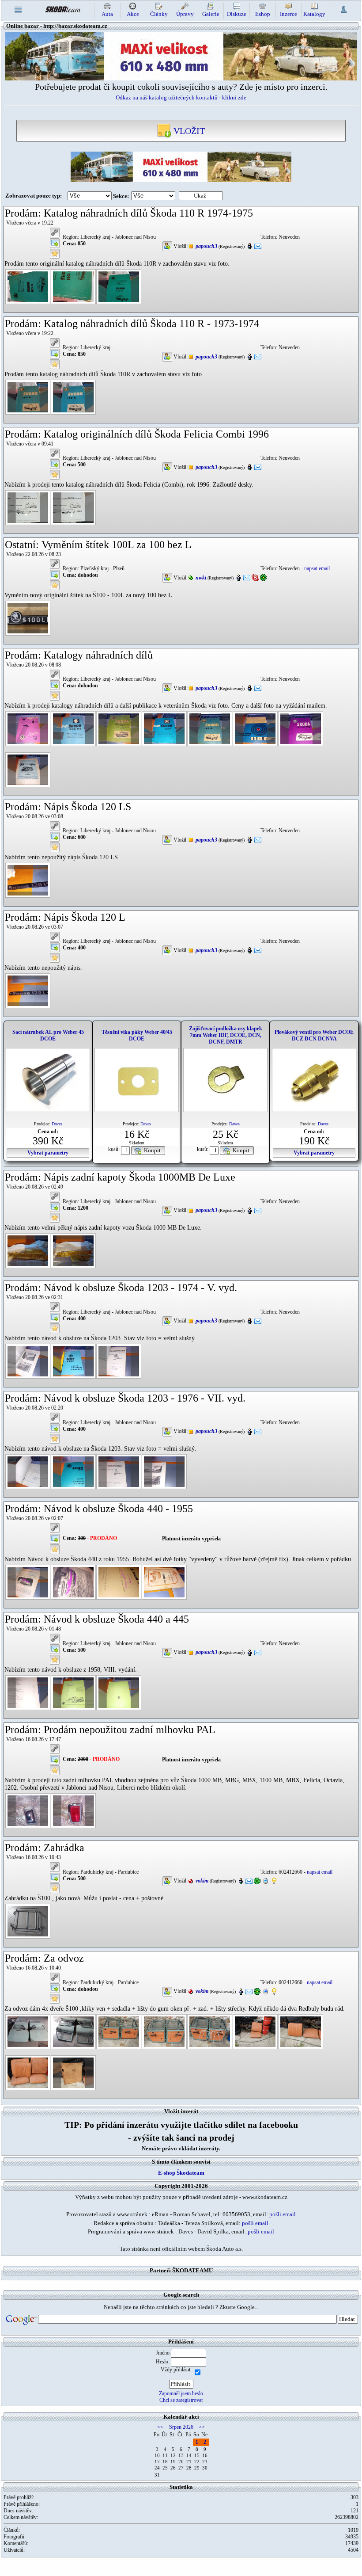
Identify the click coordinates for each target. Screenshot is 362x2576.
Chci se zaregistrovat (181, 2400)
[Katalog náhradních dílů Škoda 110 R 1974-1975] (28, 286)
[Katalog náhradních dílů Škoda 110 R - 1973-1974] (28, 396)
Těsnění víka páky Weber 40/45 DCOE (137, 1035)
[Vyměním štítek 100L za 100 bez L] (28, 617)
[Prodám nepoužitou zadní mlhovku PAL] (28, 1810)
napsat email (317, 568)
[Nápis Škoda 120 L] (28, 990)
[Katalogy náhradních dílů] (28, 728)
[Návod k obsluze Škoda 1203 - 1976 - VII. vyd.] (28, 1471)
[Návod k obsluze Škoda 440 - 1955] (28, 1582)
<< (160, 2427)
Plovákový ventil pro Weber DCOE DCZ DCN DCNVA (314, 1035)
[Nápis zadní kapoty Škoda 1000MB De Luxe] (28, 1250)
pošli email (283, 2214)
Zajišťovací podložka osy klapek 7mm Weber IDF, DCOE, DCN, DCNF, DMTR (226, 1035)
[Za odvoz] (28, 2031)
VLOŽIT (188, 131)
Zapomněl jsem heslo (181, 2393)
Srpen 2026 (181, 2427)
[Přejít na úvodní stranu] (63, 9)
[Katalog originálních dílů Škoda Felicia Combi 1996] (28, 507)
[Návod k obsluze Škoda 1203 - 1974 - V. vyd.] (28, 1361)
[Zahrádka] (28, 1921)
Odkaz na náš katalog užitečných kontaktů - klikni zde (181, 97)
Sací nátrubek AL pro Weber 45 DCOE (48, 1035)
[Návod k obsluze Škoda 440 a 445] (28, 1692)
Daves (57, 1124)
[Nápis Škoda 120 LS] (28, 880)
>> (202, 2427)
